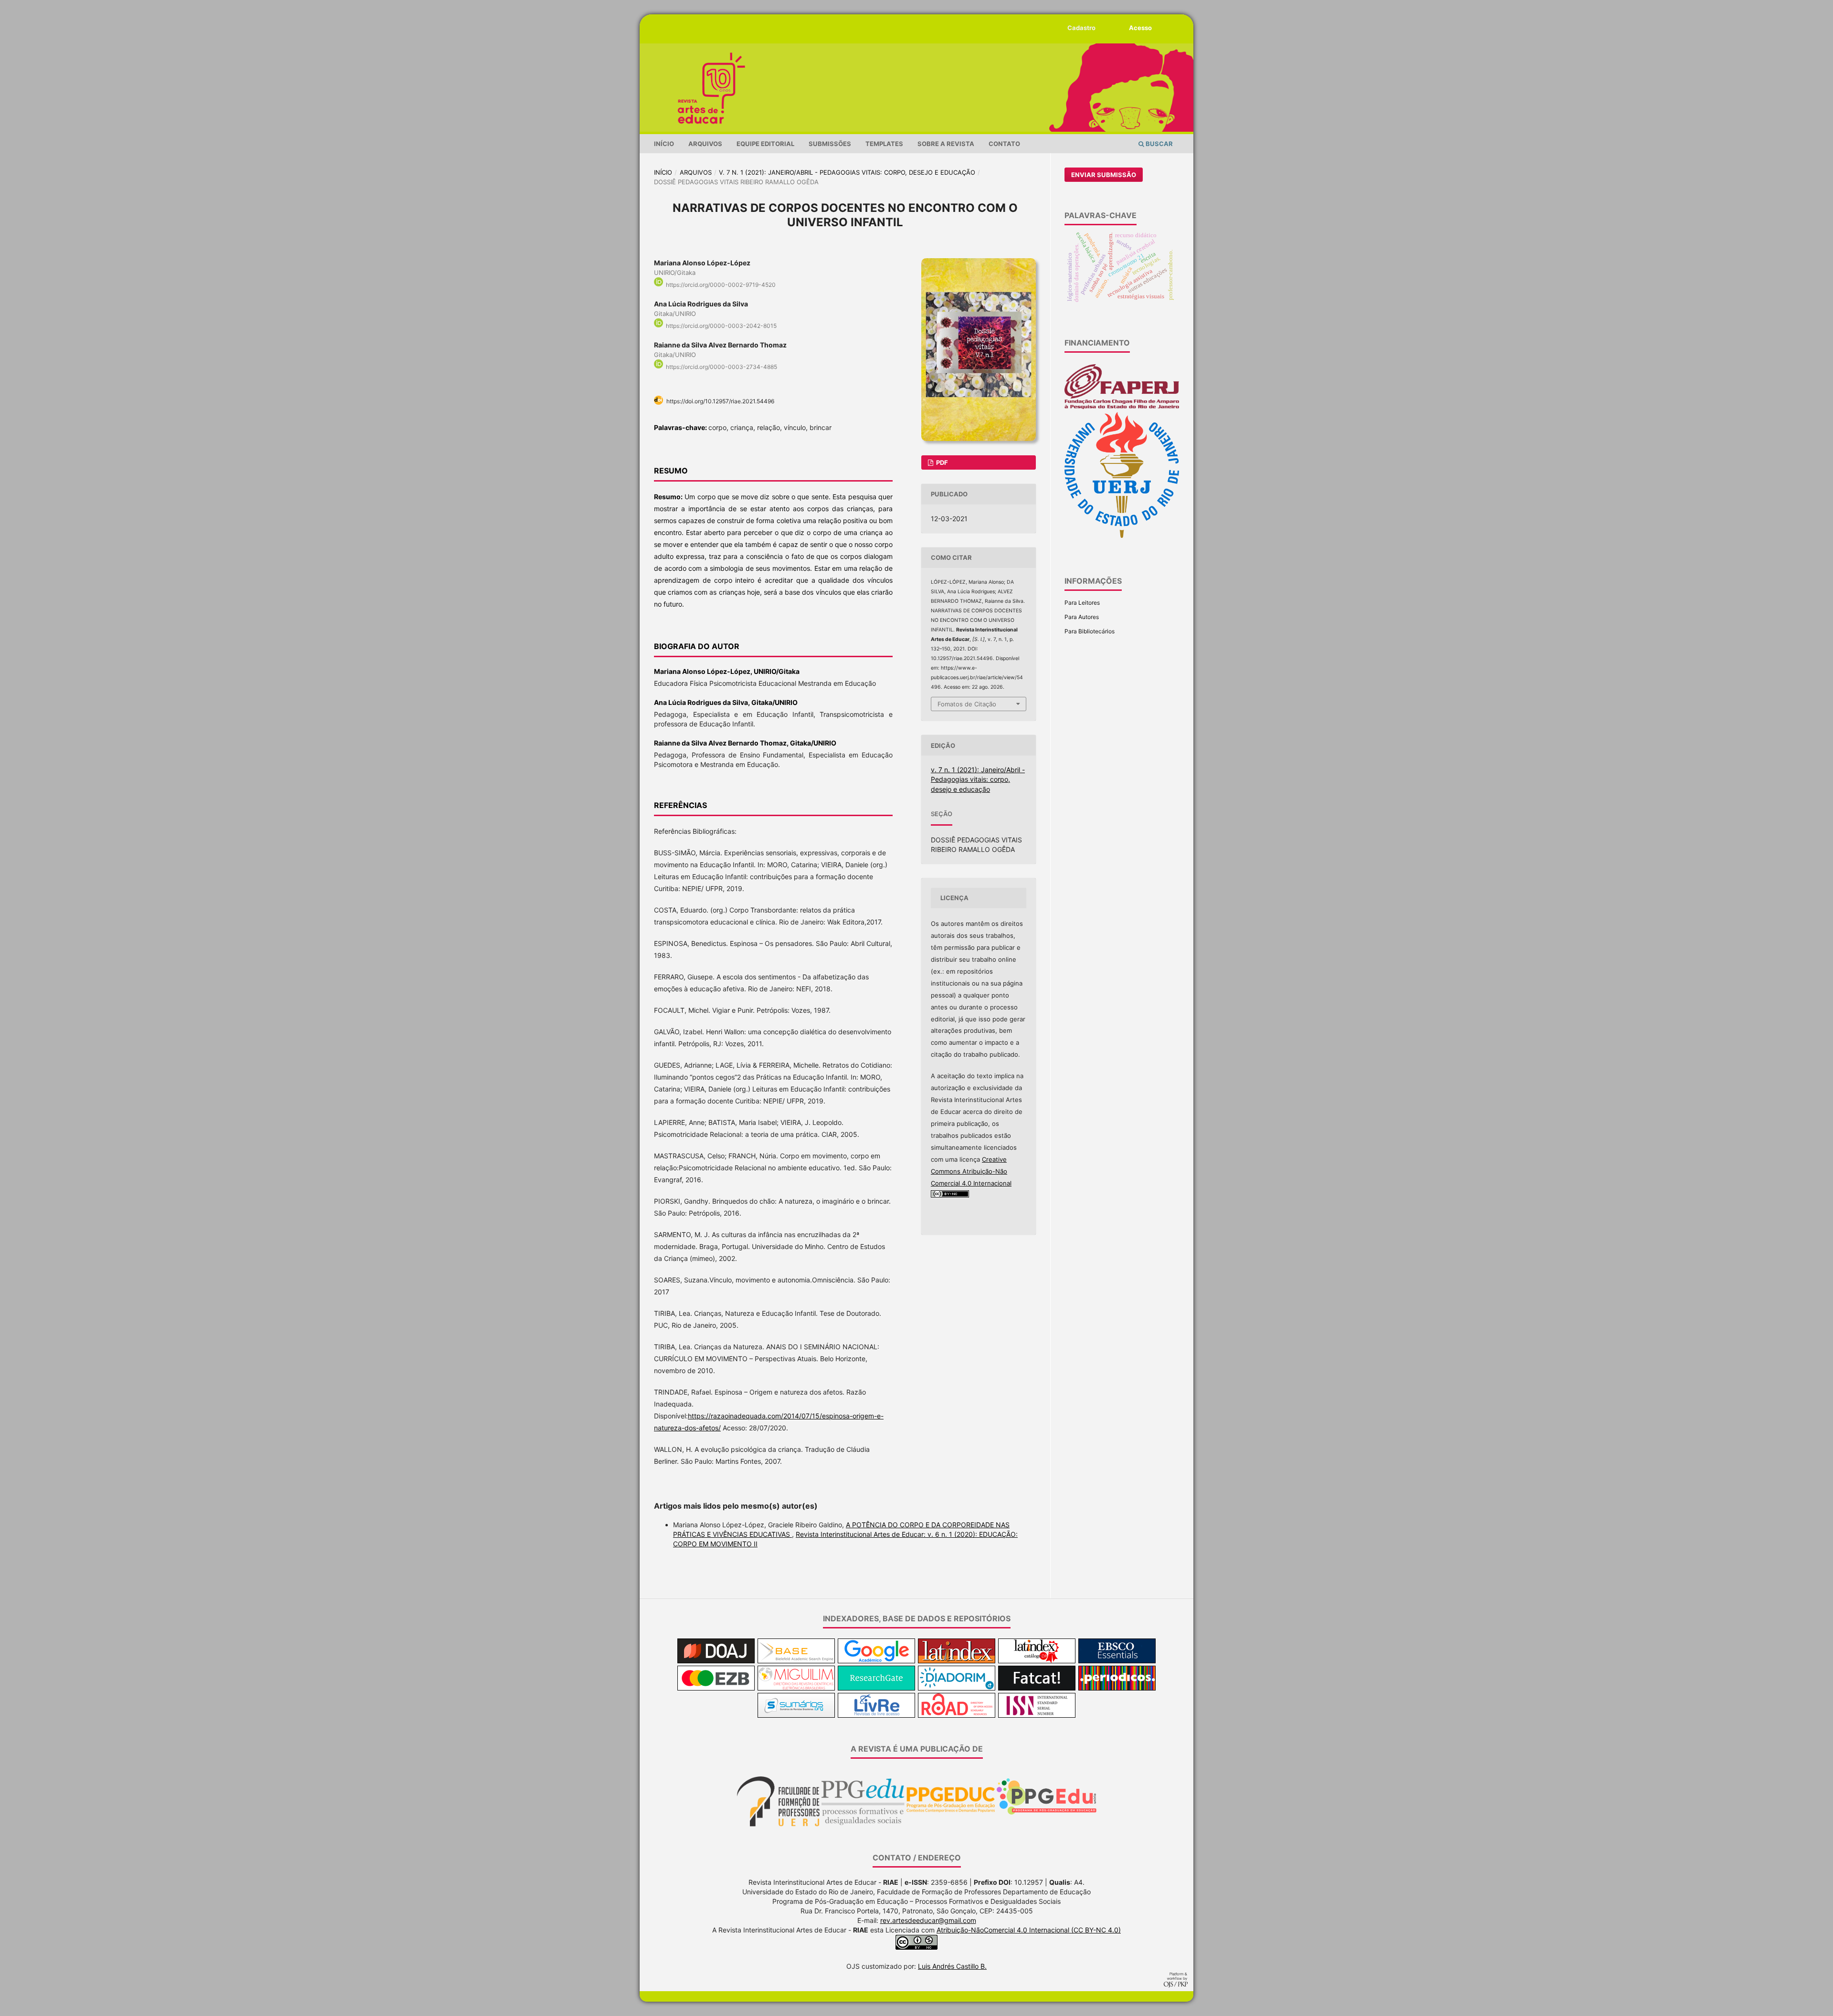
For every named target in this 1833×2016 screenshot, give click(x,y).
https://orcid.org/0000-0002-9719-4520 (721, 285)
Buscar (1159, 144)
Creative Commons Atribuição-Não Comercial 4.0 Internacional (971, 1171)
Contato (1004, 144)
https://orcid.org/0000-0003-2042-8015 (721, 326)
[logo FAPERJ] (1122, 407)
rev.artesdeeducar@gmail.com (928, 1920)
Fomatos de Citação (967, 704)
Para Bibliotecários (1090, 631)
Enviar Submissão (1104, 175)
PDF (941, 462)
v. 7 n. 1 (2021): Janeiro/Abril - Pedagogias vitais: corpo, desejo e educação (847, 172)
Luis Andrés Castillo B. (952, 1966)
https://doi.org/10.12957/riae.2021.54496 (720, 401)
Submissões (830, 144)
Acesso (1140, 28)
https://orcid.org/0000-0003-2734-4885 (722, 367)
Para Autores (1082, 617)
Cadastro (1081, 28)
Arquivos (705, 144)
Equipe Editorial (765, 144)
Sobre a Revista (946, 144)
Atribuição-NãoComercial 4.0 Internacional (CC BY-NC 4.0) (1029, 1930)
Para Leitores (1082, 603)
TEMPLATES (884, 144)
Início (664, 144)
